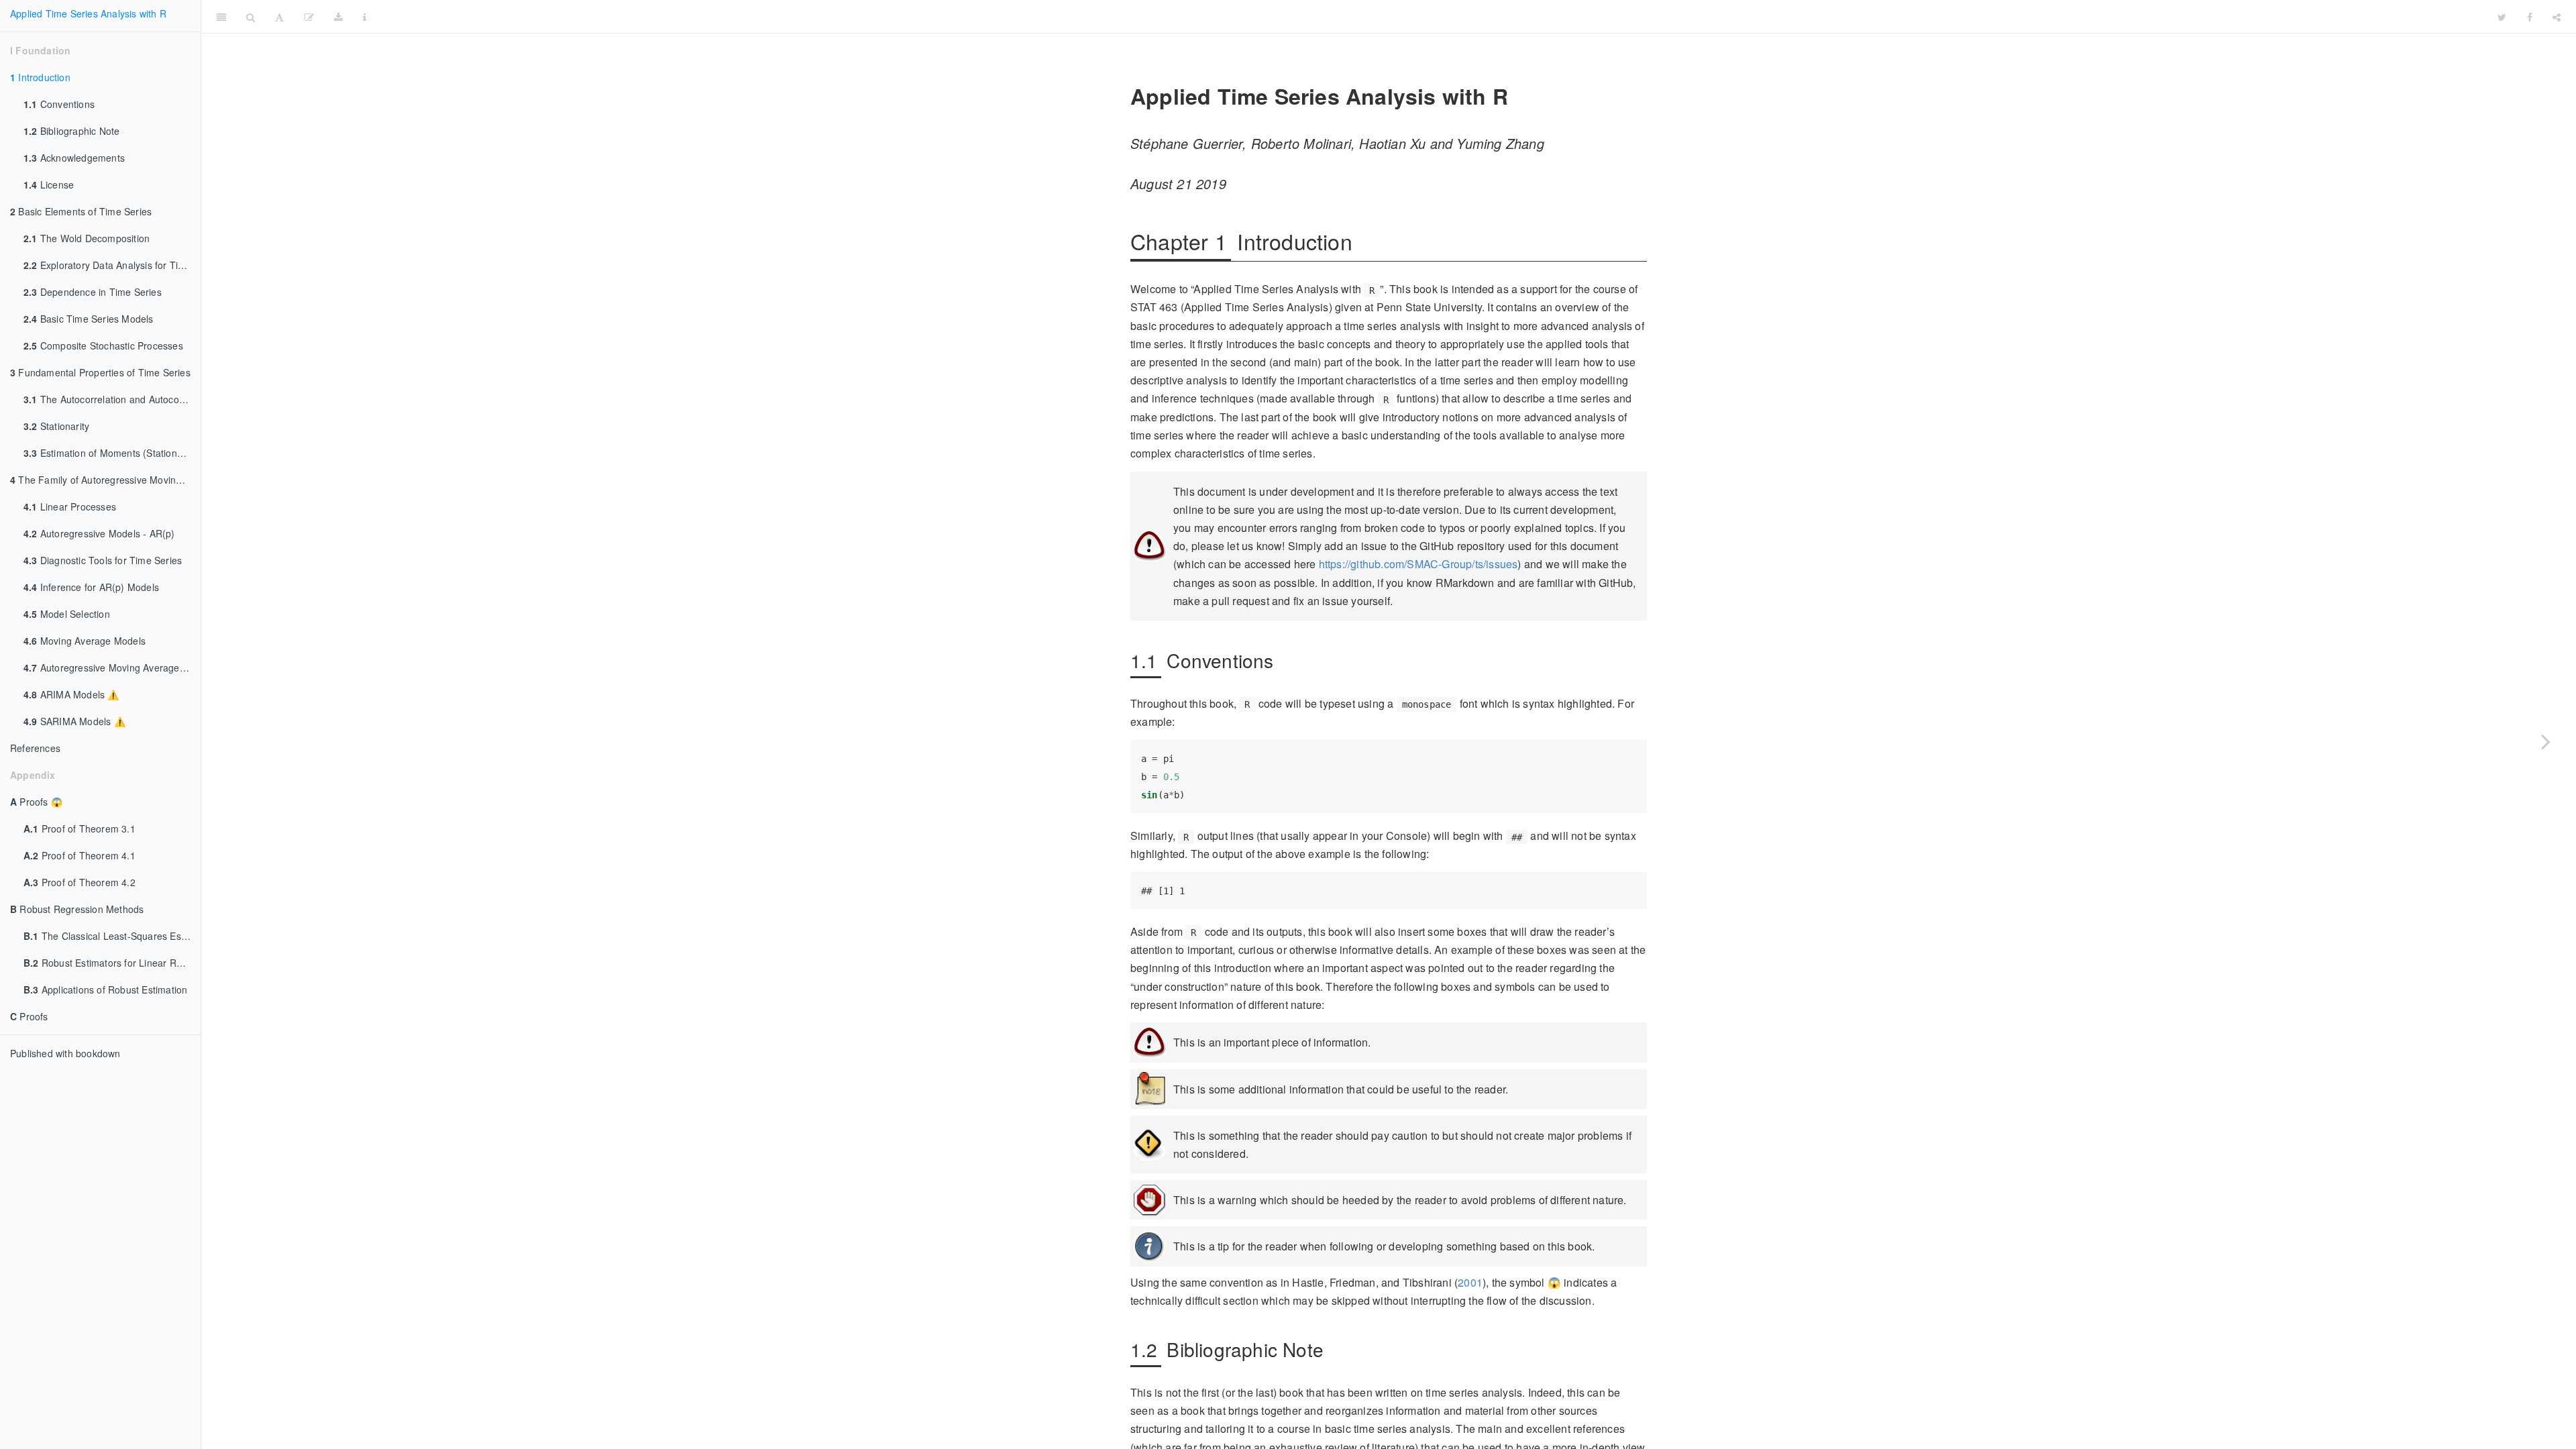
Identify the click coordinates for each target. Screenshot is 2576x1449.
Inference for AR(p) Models (91, 587)
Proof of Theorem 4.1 (79, 855)
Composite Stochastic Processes (103, 345)
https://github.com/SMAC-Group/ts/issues (1418, 564)
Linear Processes (70, 506)
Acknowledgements (74, 158)
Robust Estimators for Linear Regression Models (112, 963)
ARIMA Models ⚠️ (71, 694)
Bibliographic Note (71, 131)
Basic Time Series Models (89, 319)
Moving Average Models (85, 641)
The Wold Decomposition (87, 238)
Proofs (29, 1016)
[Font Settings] (279, 17)
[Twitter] (2502, 17)
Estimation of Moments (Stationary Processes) (112, 453)
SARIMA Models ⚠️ (74, 721)
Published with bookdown (65, 1053)
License (49, 184)
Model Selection (67, 614)
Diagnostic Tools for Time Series (103, 560)
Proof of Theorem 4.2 (79, 882)
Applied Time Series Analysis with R (88, 13)
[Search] (251, 17)
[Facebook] (2530, 17)
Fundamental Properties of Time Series (100, 372)
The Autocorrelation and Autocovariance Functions (112, 399)
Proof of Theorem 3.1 (79, 828)
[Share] (2557, 17)
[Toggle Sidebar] (221, 17)
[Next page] (2546, 741)
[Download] (338, 17)
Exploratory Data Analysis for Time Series (112, 265)
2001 (1470, 1282)
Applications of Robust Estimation (105, 989)
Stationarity (56, 426)
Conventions (59, 104)
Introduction (40, 77)
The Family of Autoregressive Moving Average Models (105, 480)
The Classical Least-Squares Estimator (112, 936)
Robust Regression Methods (77, 909)
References (35, 748)
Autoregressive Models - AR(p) (99, 533)
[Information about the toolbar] (365, 17)
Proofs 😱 (36, 802)
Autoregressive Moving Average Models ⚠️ (112, 667)
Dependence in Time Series (93, 292)
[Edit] (309, 17)
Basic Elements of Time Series (81, 211)
